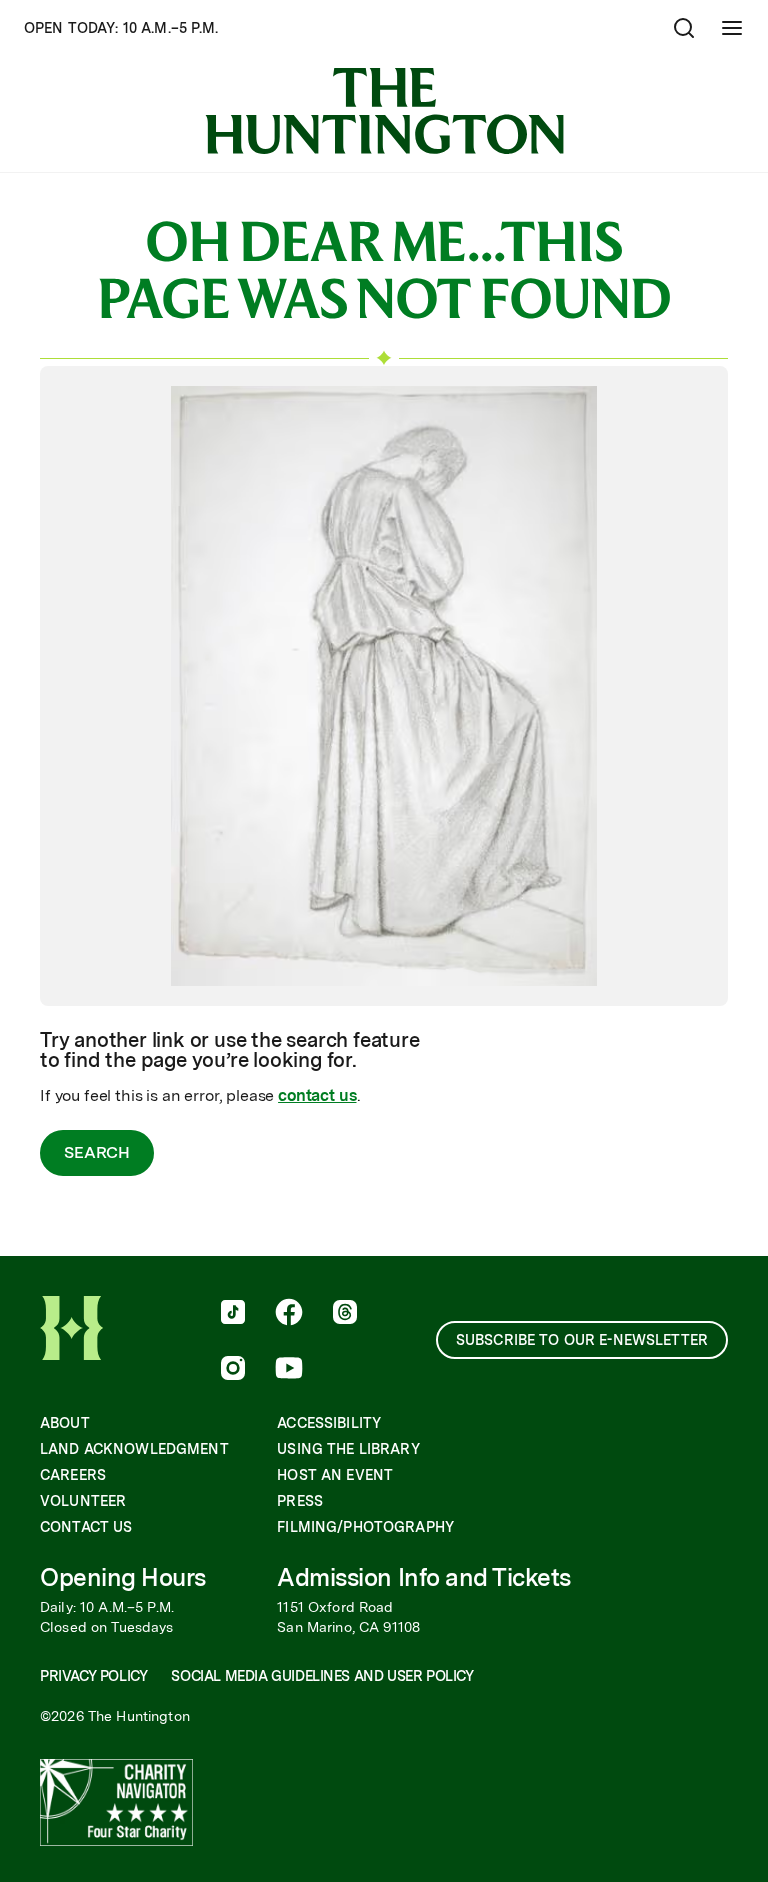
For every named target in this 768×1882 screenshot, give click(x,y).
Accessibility (329, 1423)
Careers (73, 1475)
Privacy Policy (93, 1676)
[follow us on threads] (345, 1314)
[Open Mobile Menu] (732, 28)
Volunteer (83, 1501)
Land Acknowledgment (134, 1449)
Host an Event (335, 1475)
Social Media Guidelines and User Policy (322, 1676)
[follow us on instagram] (233, 1370)
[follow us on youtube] (289, 1370)
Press (300, 1501)
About (65, 1423)
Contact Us (86, 1527)
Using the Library (348, 1449)
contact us (317, 1095)
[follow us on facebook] (289, 1314)
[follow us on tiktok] (233, 1314)
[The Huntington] (384, 111)
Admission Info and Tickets (424, 1577)
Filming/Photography (365, 1527)
